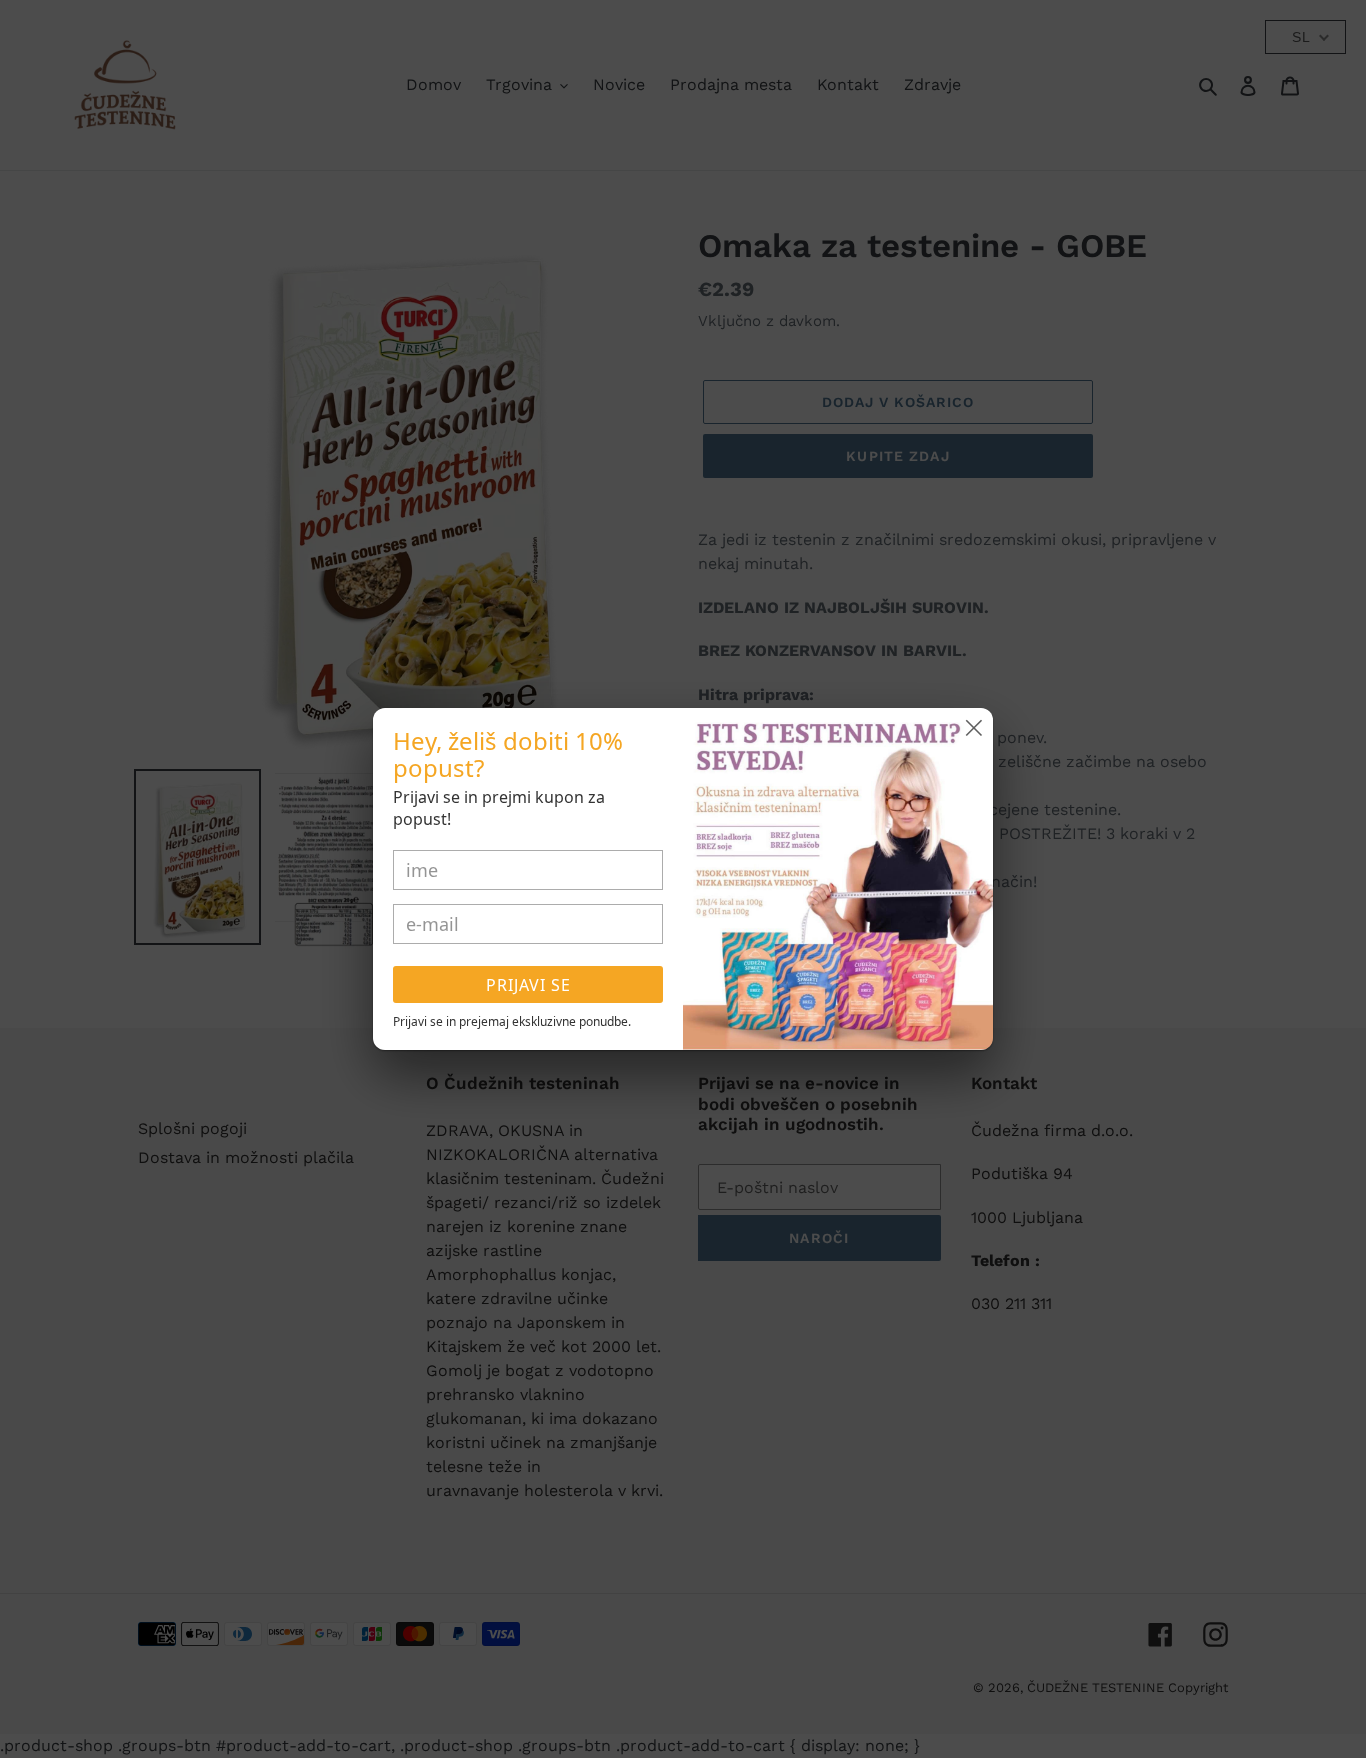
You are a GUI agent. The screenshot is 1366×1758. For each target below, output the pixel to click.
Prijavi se (528, 985)
